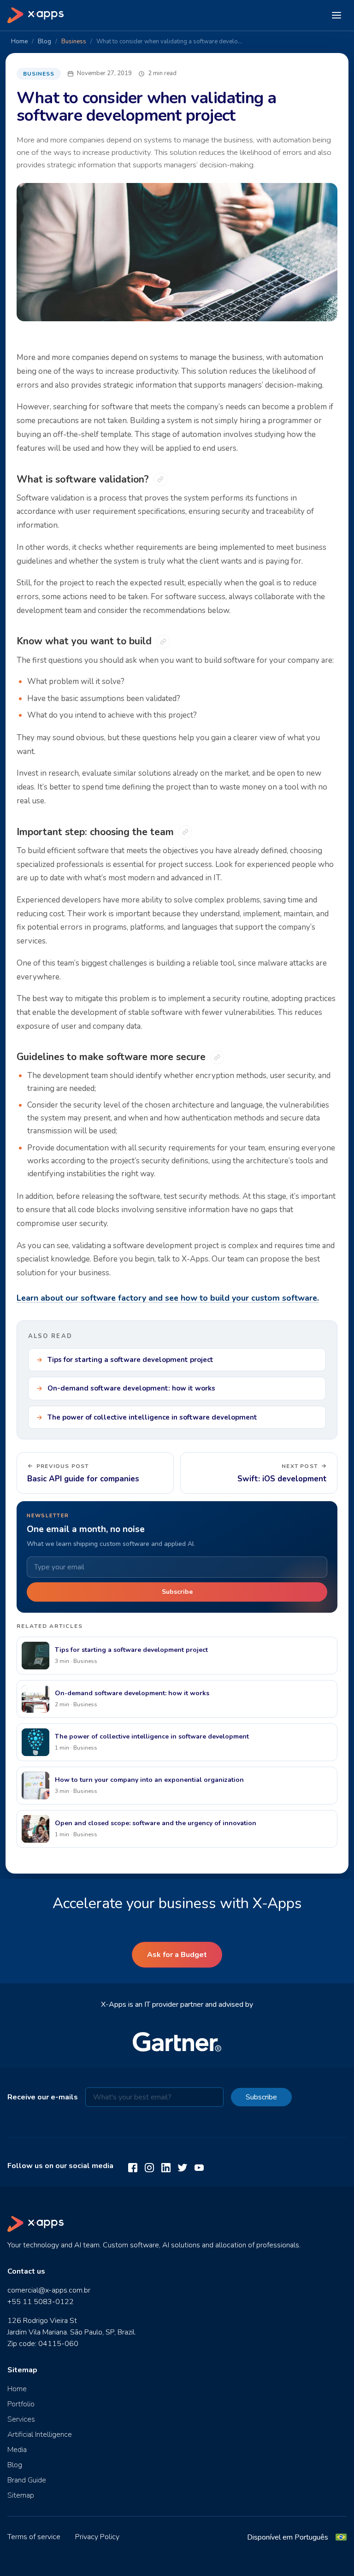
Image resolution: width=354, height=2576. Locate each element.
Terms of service (34, 2537)
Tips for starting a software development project (130, 1360)
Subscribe (177, 1592)
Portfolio (21, 2404)
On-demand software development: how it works (131, 1388)
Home (19, 41)
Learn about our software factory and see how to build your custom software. (168, 1298)
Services (21, 2419)
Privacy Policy (97, 2537)
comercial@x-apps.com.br (49, 2290)
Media (17, 2450)
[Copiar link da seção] (160, 479)
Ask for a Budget (177, 1955)
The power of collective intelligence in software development (152, 1417)
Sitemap (21, 2495)
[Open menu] (336, 15)
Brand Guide (27, 2480)
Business (74, 41)
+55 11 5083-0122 (41, 2302)
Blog (44, 41)
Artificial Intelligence (40, 2435)
